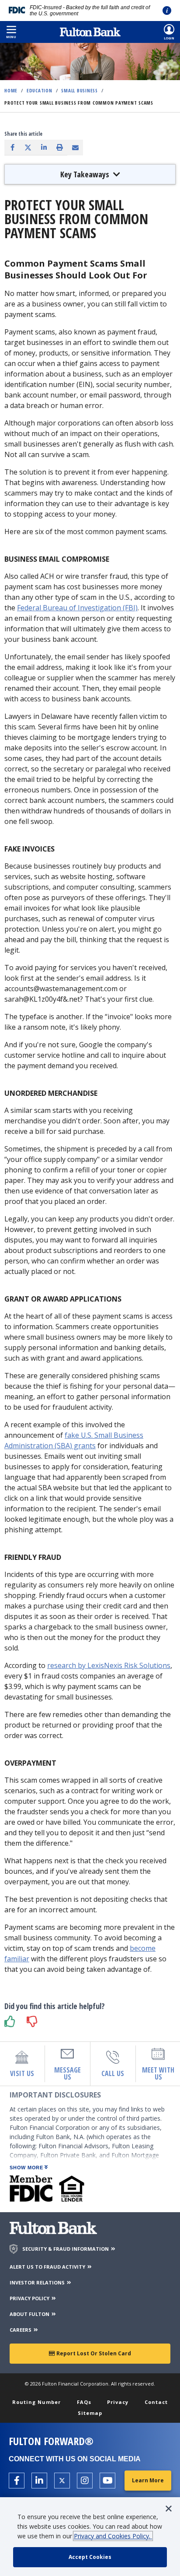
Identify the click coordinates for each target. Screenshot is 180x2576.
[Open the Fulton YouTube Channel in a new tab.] (107, 2481)
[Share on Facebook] (12, 147)
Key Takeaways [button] (86, 174)
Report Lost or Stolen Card (93, 2353)
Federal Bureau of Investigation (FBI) (77, 608)
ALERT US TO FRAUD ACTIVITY (48, 2267)
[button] (11, 32)
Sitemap (90, 2413)
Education (40, 90)
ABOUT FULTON (30, 2314)
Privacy (118, 2402)
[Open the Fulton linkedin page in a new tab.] (39, 2481)
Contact (156, 2402)
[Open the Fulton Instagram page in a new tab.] (85, 2481)
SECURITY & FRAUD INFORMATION (66, 2249)
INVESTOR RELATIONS (38, 2282)
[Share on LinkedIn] (44, 147)
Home (11, 90)
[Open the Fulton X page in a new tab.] (62, 2481)
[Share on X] (28, 147)
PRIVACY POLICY (30, 2298)
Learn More (148, 2480)
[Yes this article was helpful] (11, 2022)
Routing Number (36, 2402)
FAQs (84, 2402)
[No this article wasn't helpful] (33, 2022)
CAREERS (21, 2330)
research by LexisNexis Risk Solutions (109, 1665)
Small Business (80, 90)
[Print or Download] (59, 147)
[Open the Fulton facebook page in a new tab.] (17, 2481)
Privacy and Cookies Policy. (113, 2536)
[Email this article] (75, 148)
